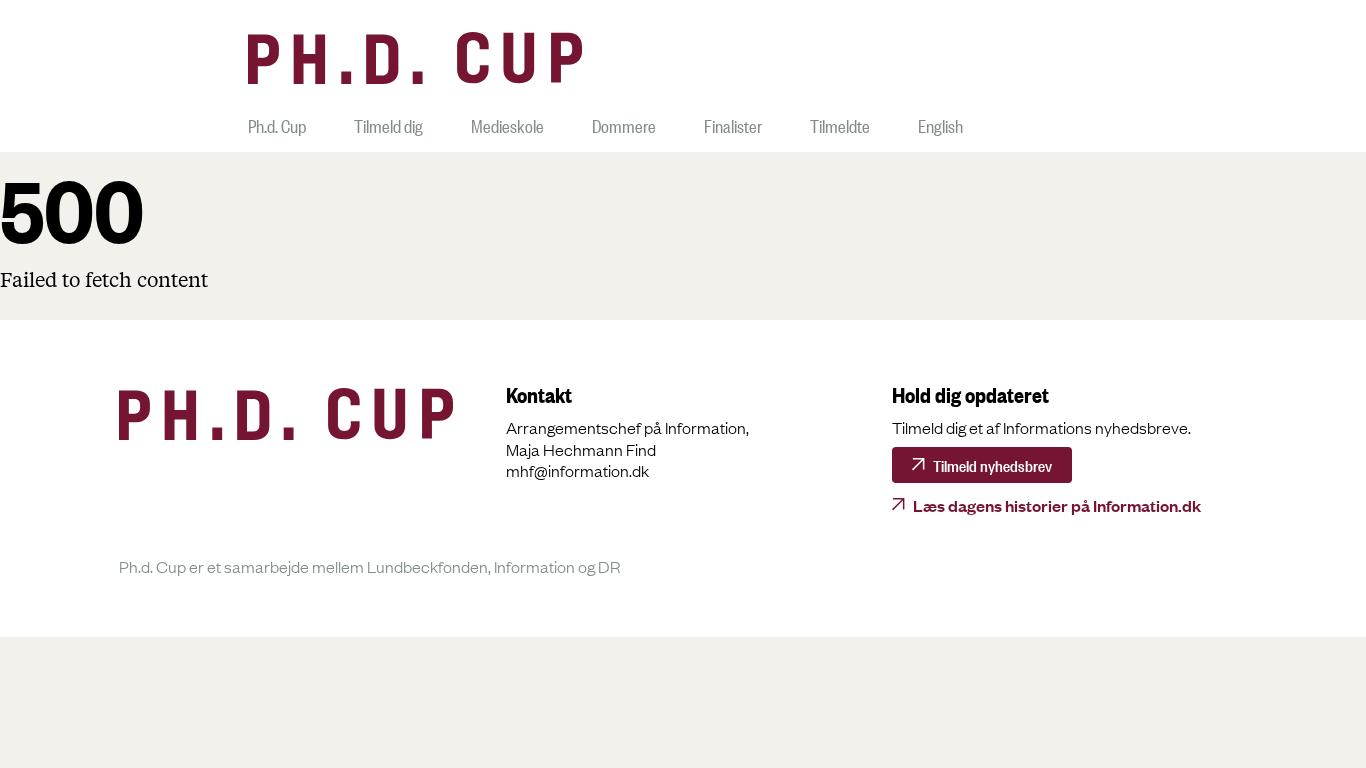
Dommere (624, 123)
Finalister (733, 123)
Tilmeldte (840, 123)
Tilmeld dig (388, 123)
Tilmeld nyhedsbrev (992, 464)
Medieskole (507, 123)
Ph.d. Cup (277, 123)
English (940, 123)
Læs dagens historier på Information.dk (1057, 505)
